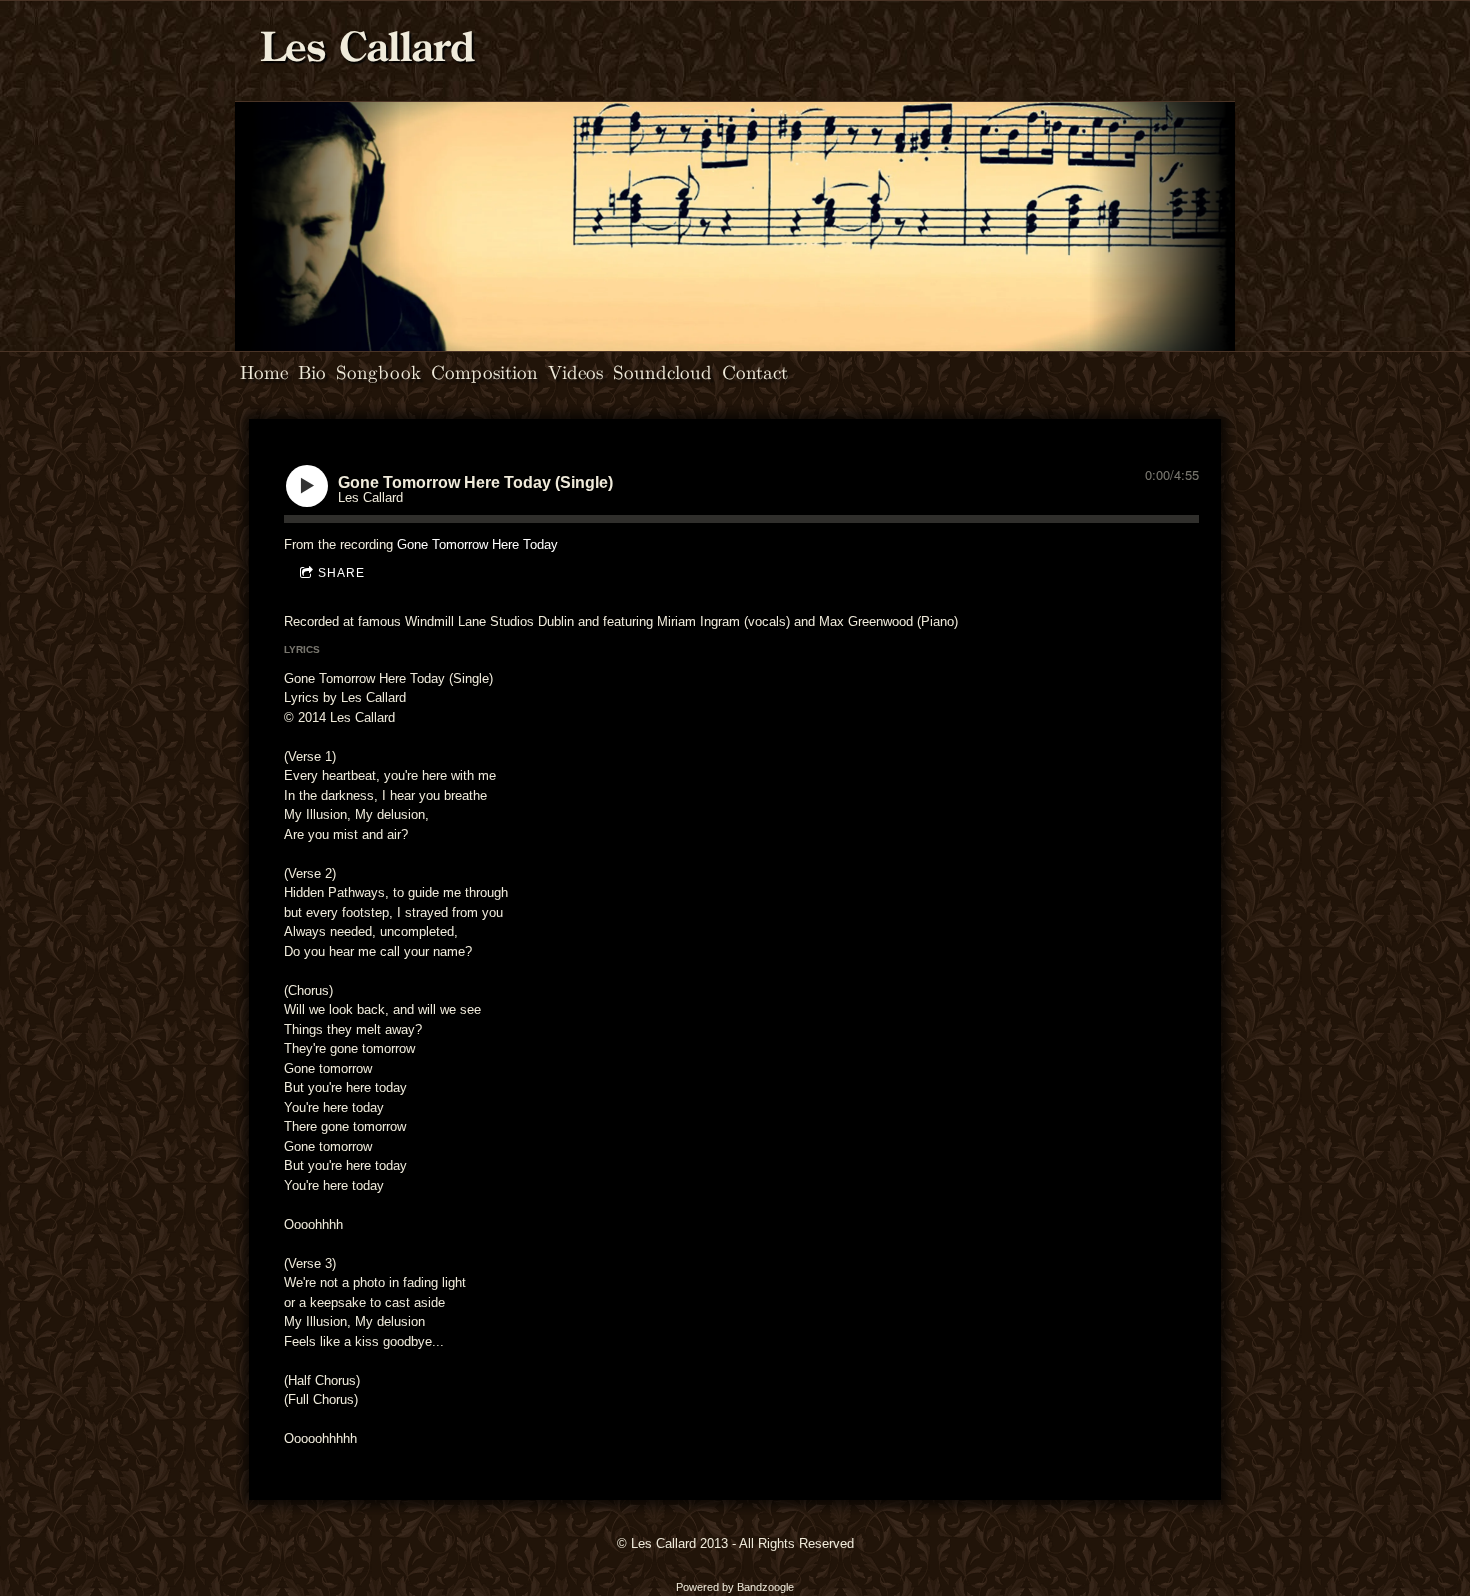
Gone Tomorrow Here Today (477, 544)
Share (341, 573)
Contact (755, 371)
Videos (575, 371)
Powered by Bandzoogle (735, 1587)
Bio (312, 371)
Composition (484, 371)
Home (264, 371)
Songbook (378, 371)
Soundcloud (662, 371)
